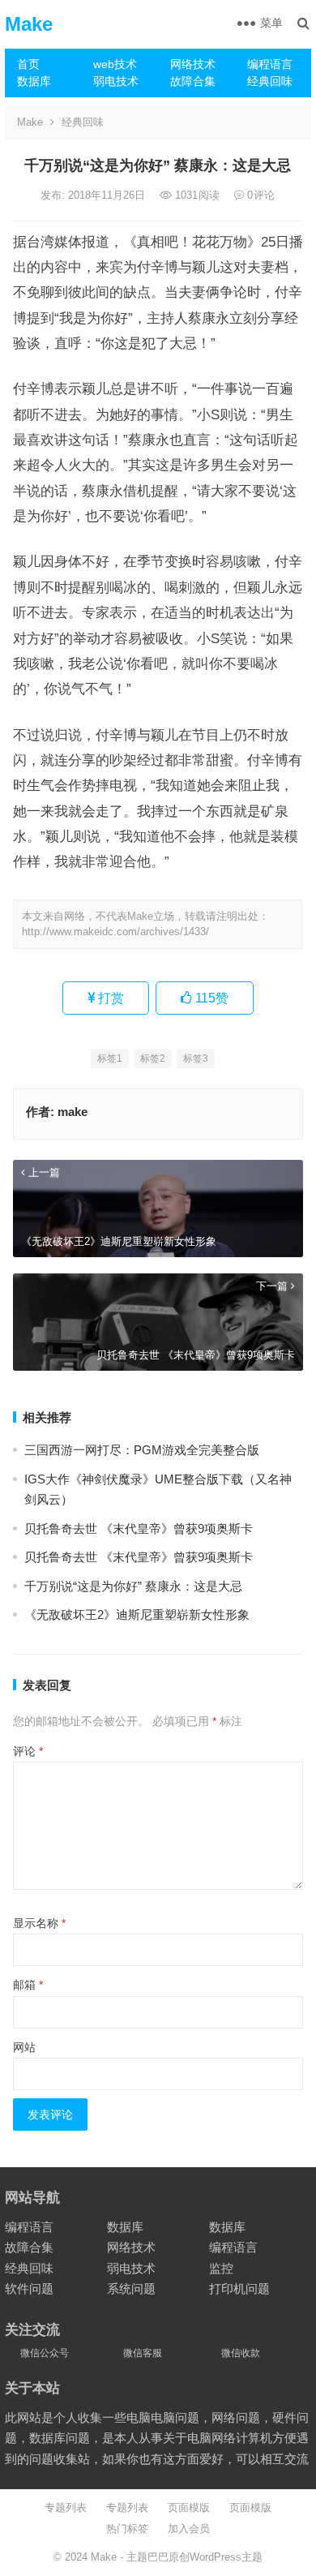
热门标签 (127, 2529)
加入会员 (189, 2529)
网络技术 (193, 64)
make (73, 1112)
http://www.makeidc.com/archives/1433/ (115, 932)
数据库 (34, 81)
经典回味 (270, 81)
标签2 (153, 1058)
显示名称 (39, 1923)
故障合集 (193, 81)
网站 (24, 2047)
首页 (28, 64)
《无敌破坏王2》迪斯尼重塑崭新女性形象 (137, 1614)
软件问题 (29, 2288)
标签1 (110, 1058)
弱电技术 (116, 81)
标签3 (196, 1058)
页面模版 (189, 2507)
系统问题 (131, 2288)
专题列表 (66, 2507)
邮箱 (28, 1985)
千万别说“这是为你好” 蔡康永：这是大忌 (133, 1586)
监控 (221, 2268)
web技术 (115, 64)
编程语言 (270, 64)
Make (29, 24)
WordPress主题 (226, 2557)
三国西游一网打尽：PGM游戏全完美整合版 (142, 1450)
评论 (28, 1751)
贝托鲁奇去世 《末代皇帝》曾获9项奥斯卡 (139, 1528)
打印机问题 (239, 2288)
